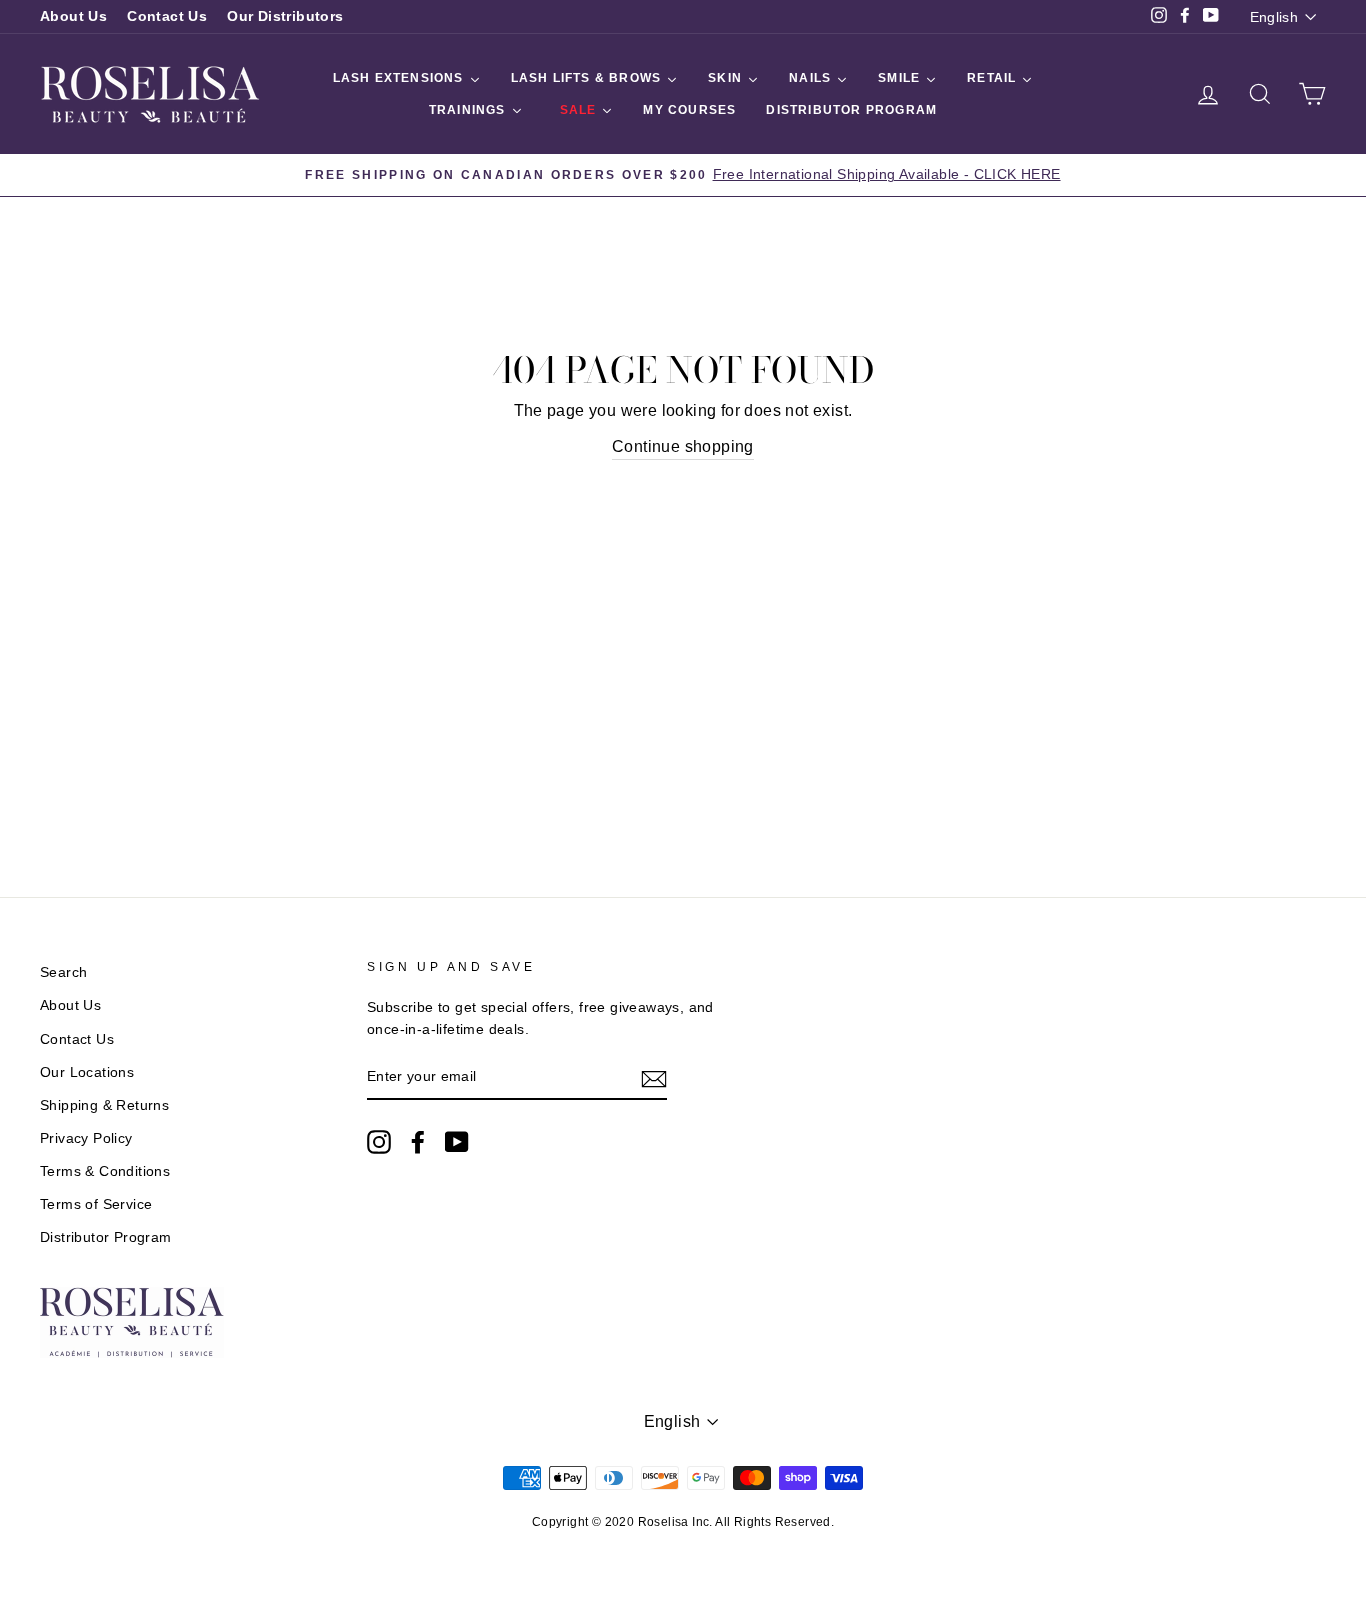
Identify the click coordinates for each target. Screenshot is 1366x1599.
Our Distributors (285, 16)
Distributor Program (106, 1237)
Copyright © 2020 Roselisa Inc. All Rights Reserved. (683, 1522)
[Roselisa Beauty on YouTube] (457, 1142)
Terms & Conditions (105, 1171)
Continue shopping (683, 446)
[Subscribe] (654, 1078)
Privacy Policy (86, 1138)
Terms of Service (96, 1204)
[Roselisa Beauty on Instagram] (379, 1142)
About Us (73, 16)
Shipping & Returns (104, 1105)
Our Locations (87, 1072)
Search (63, 972)
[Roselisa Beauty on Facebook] (418, 1142)
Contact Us (167, 16)
